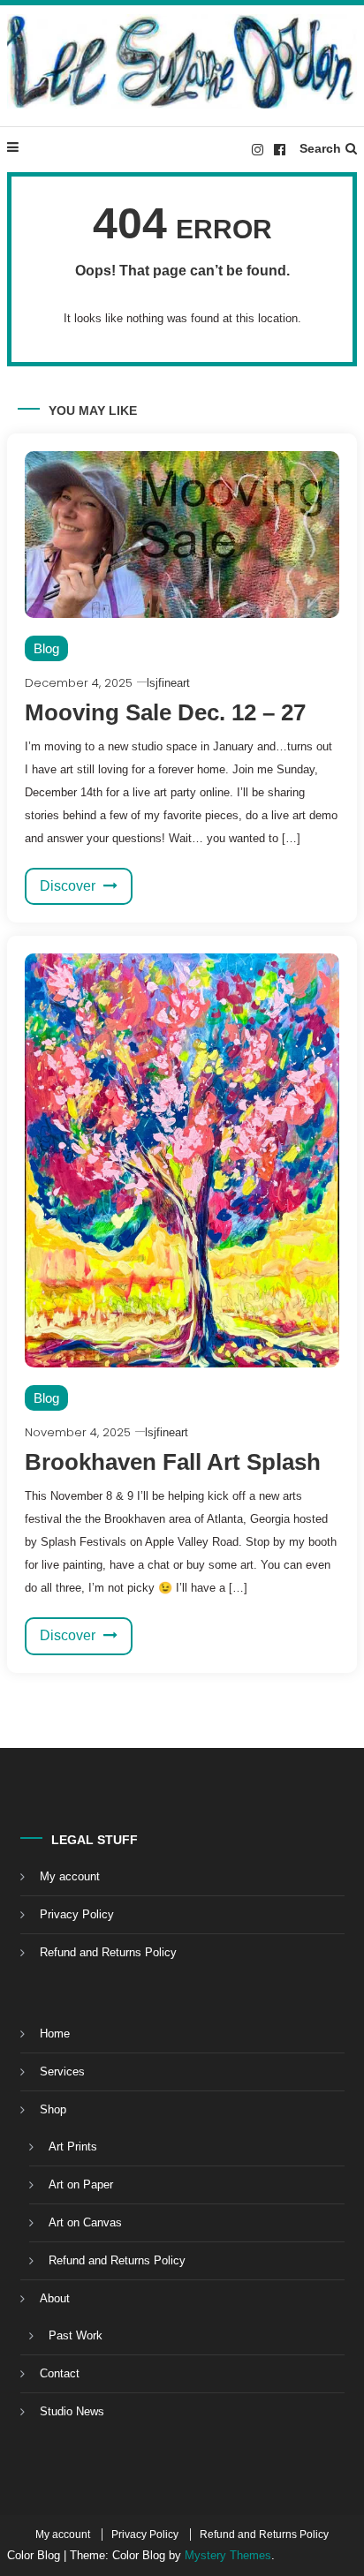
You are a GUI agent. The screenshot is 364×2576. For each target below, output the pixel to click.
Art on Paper (81, 2184)
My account (70, 1876)
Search (320, 148)
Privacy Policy (77, 1914)
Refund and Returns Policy (108, 1952)
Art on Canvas (85, 2222)
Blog (46, 648)
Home (55, 2034)
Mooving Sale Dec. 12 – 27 (165, 712)
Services (62, 2071)
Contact (60, 2373)
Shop (53, 2109)
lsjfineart (168, 683)
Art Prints (73, 2147)
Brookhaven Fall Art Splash (173, 1462)
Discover (69, 886)
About (55, 2298)
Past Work (76, 2335)
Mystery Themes (228, 2555)
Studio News (72, 2411)
